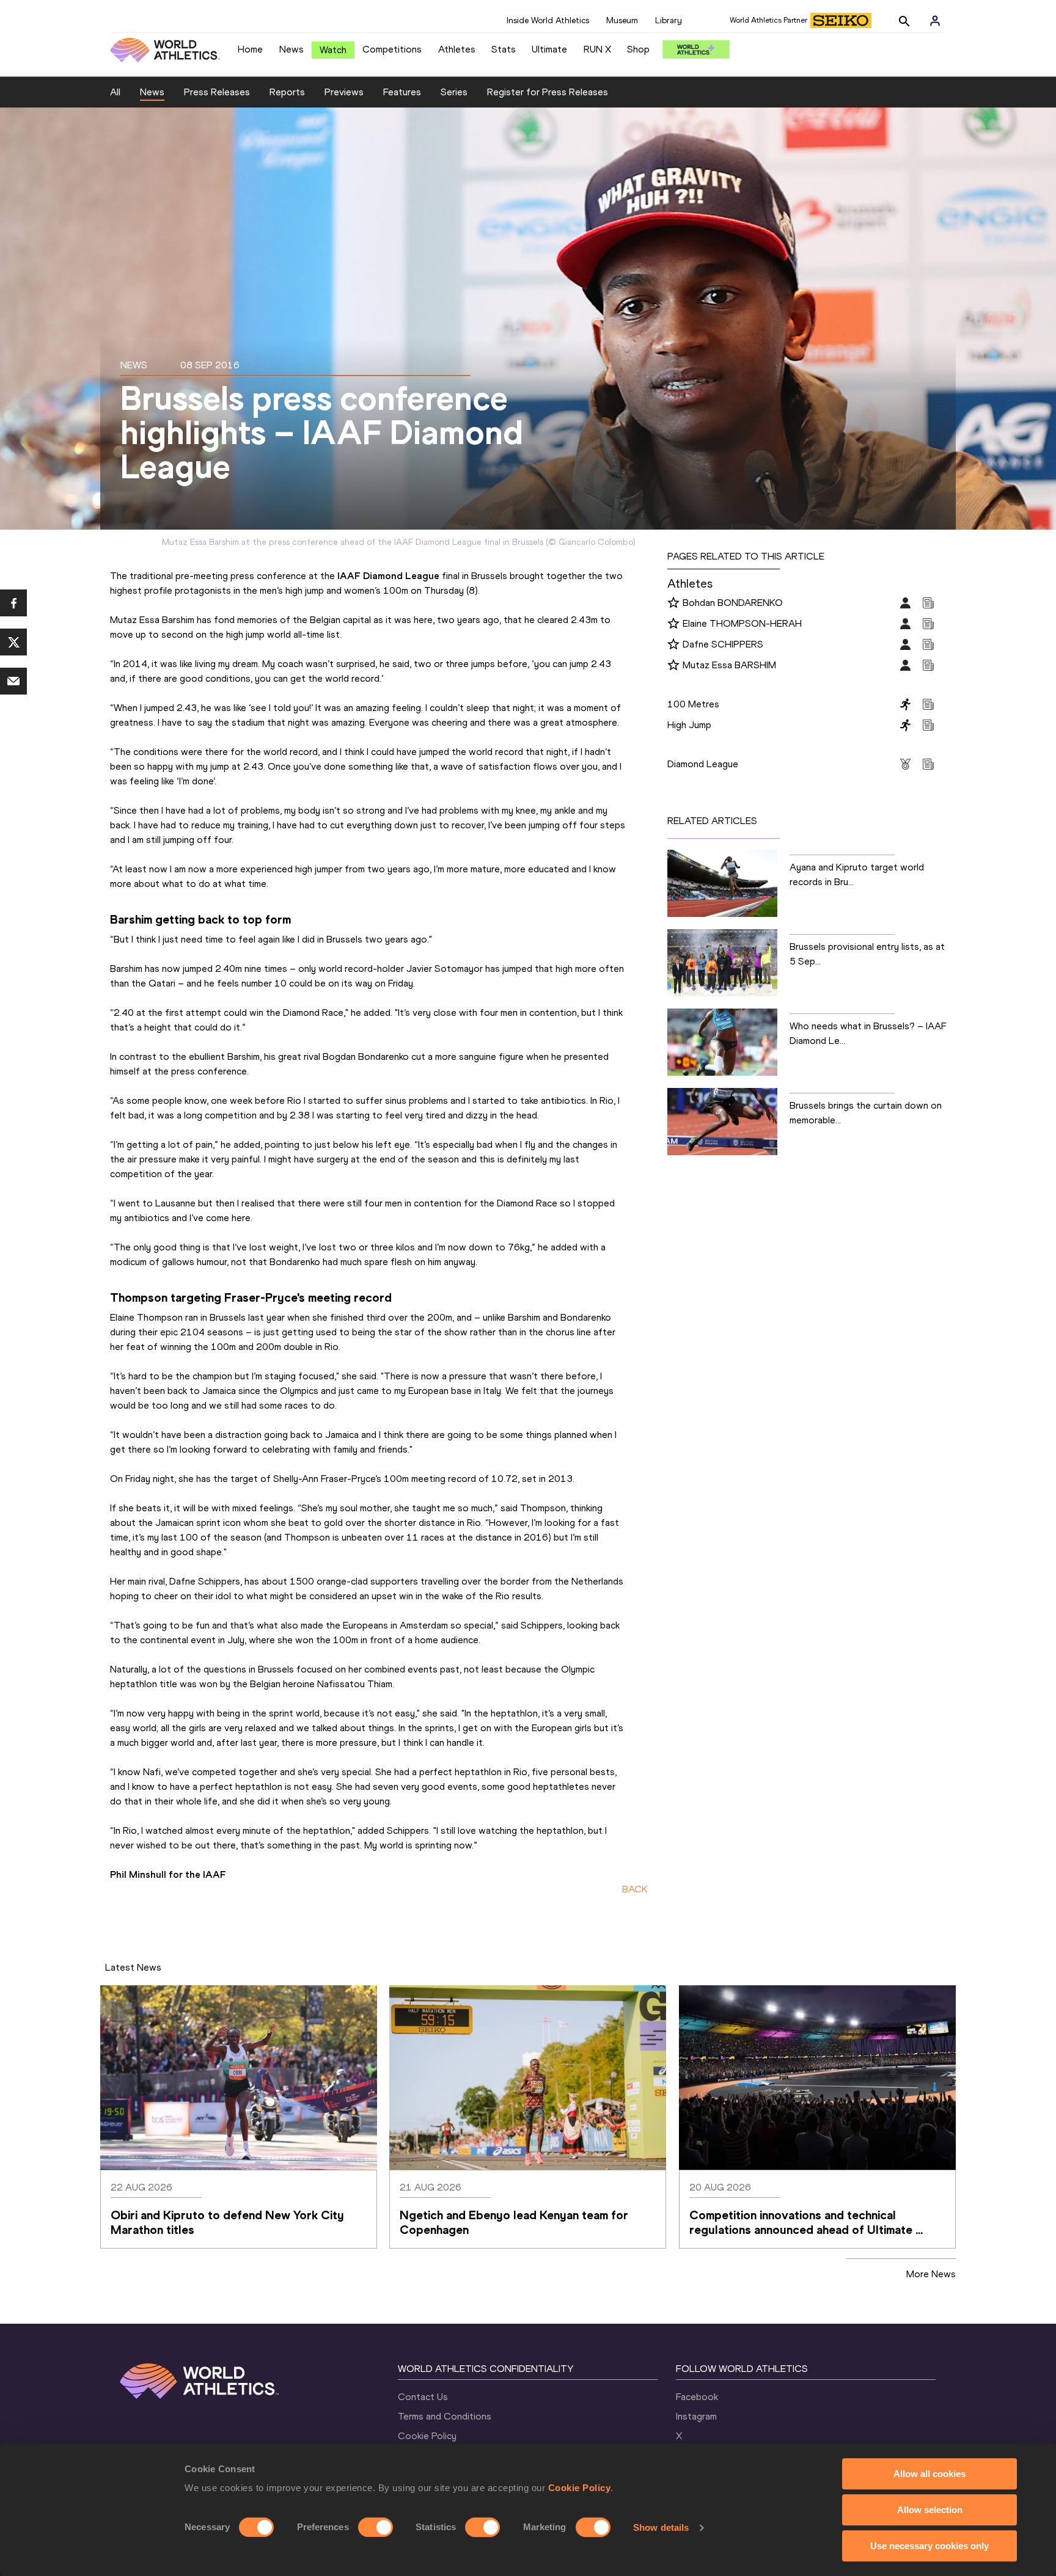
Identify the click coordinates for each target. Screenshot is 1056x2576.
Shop (638, 49)
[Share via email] (13, 681)
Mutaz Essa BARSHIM (729, 665)
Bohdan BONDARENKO (733, 603)
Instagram (696, 2416)
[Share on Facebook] (13, 603)
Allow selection (930, 2510)
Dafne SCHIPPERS (723, 644)
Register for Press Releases (548, 92)
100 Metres (693, 704)
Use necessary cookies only (930, 2546)
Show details (661, 2527)
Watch (333, 50)
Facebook (697, 2397)
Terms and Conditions (445, 2416)
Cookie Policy (580, 2488)
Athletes (457, 49)
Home (250, 49)
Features (402, 92)
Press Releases (217, 92)
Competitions (392, 49)
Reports (287, 92)
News (291, 49)
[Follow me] (673, 604)
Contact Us (423, 2397)
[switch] (376, 2527)
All (115, 92)
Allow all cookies (930, 2474)
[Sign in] (935, 21)
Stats (504, 49)
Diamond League (703, 764)
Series (454, 92)
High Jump (689, 725)
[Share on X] (13, 642)
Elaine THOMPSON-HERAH (742, 623)
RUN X (597, 49)
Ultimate (549, 49)
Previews (344, 92)
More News (931, 2274)
